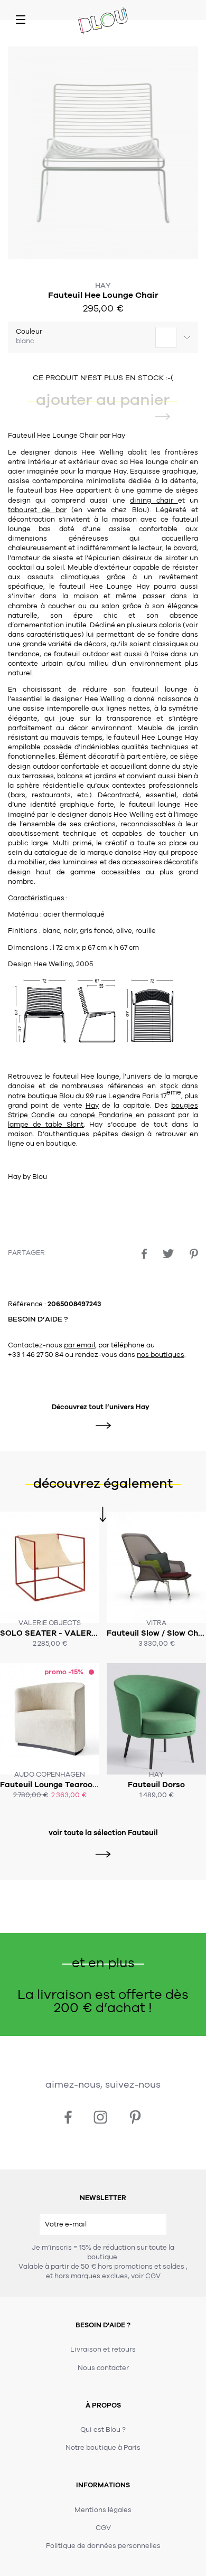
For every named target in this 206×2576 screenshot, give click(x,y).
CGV (153, 2276)
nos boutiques (161, 1355)
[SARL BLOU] (103, 22)
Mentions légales (103, 2510)
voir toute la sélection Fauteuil (103, 1833)
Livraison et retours (103, 2349)
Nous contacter (103, 2368)
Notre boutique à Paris (103, 2448)
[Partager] (144, 1254)
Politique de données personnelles (103, 2546)
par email (79, 1345)
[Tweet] (168, 1254)
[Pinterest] (194, 1254)
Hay (103, 285)
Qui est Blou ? (103, 2430)
